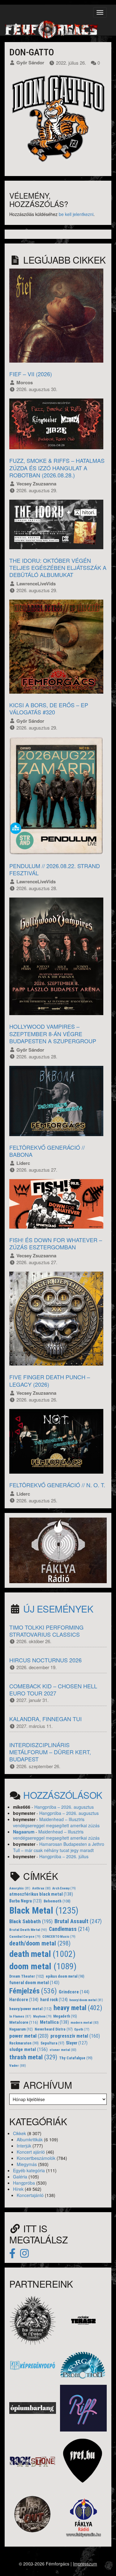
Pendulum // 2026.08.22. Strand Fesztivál (55, 869)
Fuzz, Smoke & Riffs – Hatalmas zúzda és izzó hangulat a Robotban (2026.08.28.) (57, 468)
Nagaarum (24, 1832)
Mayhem (42, 2016)
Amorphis (20, 1888)
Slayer (77, 2043)
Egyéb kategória (29, 2170)
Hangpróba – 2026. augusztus (64, 1807)
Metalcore (24, 2022)
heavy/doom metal (86, 2000)
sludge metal (28, 2049)
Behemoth (57, 1901)
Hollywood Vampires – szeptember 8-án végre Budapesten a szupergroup (53, 1034)
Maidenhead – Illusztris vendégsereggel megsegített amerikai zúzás (56, 1822)
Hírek (18, 2189)
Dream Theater (27, 1976)
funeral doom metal (34, 1983)
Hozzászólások (63, 1795)
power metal (29, 2036)
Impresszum (85, 2564)
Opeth (82, 2029)
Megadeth (65, 2016)
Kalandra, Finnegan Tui (45, 1719)
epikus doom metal (65, 1976)
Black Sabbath (31, 1921)
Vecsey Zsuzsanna (36, 484)
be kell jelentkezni (76, 214)
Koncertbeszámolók (36, 2158)
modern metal (85, 2023)
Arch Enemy (64, 1888)
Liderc (23, 1163)
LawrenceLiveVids (36, 584)
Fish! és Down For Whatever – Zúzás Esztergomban (56, 1243)
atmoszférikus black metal (41, 1894)
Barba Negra (26, 1901)
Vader (18, 2066)
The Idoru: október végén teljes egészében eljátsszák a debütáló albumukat (58, 568)
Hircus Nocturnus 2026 (45, 1660)
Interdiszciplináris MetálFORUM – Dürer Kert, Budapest (50, 1752)
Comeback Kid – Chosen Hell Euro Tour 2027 (53, 1689)
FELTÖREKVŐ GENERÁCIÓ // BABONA (47, 1151)
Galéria (20, 2177)
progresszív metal (75, 2036)
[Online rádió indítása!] (58, 1549)
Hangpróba (24, 2183)
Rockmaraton (24, 2043)
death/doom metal (40, 1943)
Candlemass (69, 1929)
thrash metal (33, 2057)
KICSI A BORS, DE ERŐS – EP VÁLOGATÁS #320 (49, 708)
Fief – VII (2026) (31, 374)
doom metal (43, 1966)
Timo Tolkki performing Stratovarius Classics (46, 1631)
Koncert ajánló (31, 2152)
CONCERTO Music (59, 1937)
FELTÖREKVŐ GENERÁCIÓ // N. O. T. (57, 1485)
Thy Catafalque (76, 2058)
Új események (58, 1609)
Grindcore (74, 1992)
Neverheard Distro (54, 2029)
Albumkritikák (30, 2139)
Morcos (25, 382)
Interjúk (24, 2146)
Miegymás (27, 2164)
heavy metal (78, 2008)
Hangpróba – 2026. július (64, 1856)
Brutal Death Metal (28, 1930)
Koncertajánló (30, 2195)
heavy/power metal (30, 2009)
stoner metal (63, 2050)
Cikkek (19, 2133)
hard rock (54, 2000)
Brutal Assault (78, 1921)
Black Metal (44, 1910)
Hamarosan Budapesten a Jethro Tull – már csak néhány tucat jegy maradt (59, 1847)
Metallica (54, 2022)
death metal (42, 1954)
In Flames (20, 2016)
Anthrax (41, 1888)
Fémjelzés (33, 1991)
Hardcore (24, 2000)
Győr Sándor (30, 62)
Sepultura (52, 2043)
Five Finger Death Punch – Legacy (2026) (50, 1380)
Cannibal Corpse (25, 1937)
